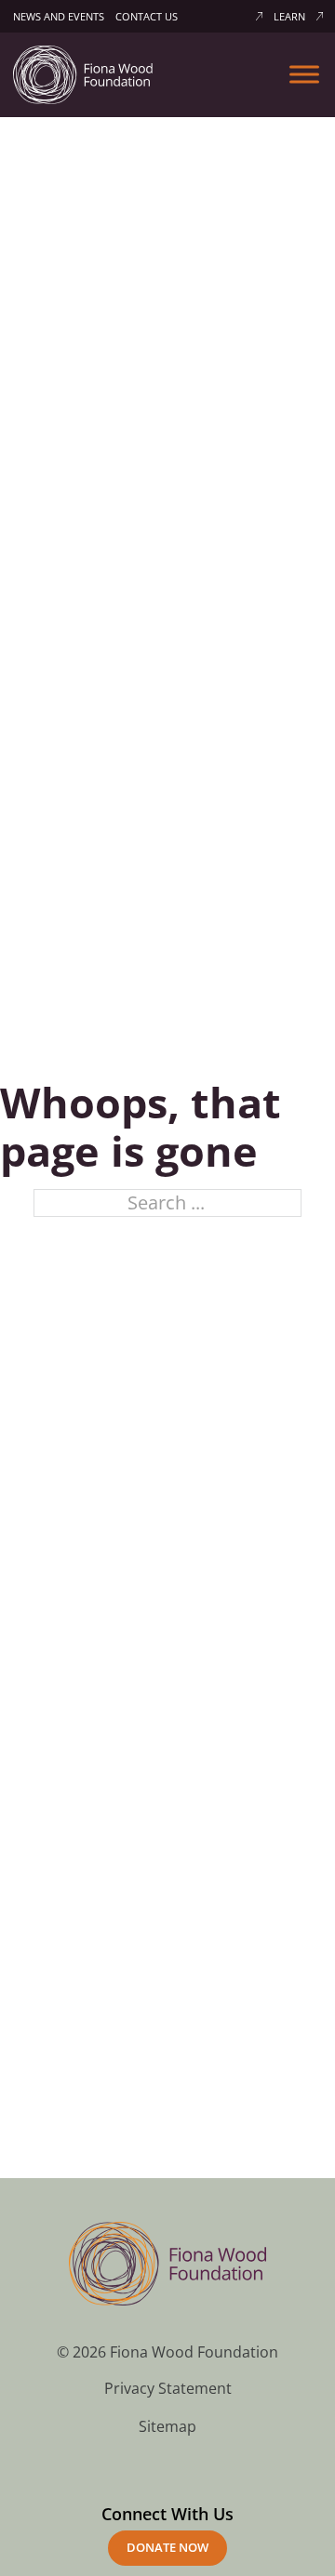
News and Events (59, 16)
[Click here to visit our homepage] (83, 73)
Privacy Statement (168, 2388)
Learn (289, 16)
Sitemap (167, 2426)
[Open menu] (304, 74)
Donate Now (167, 2547)
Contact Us (147, 16)
